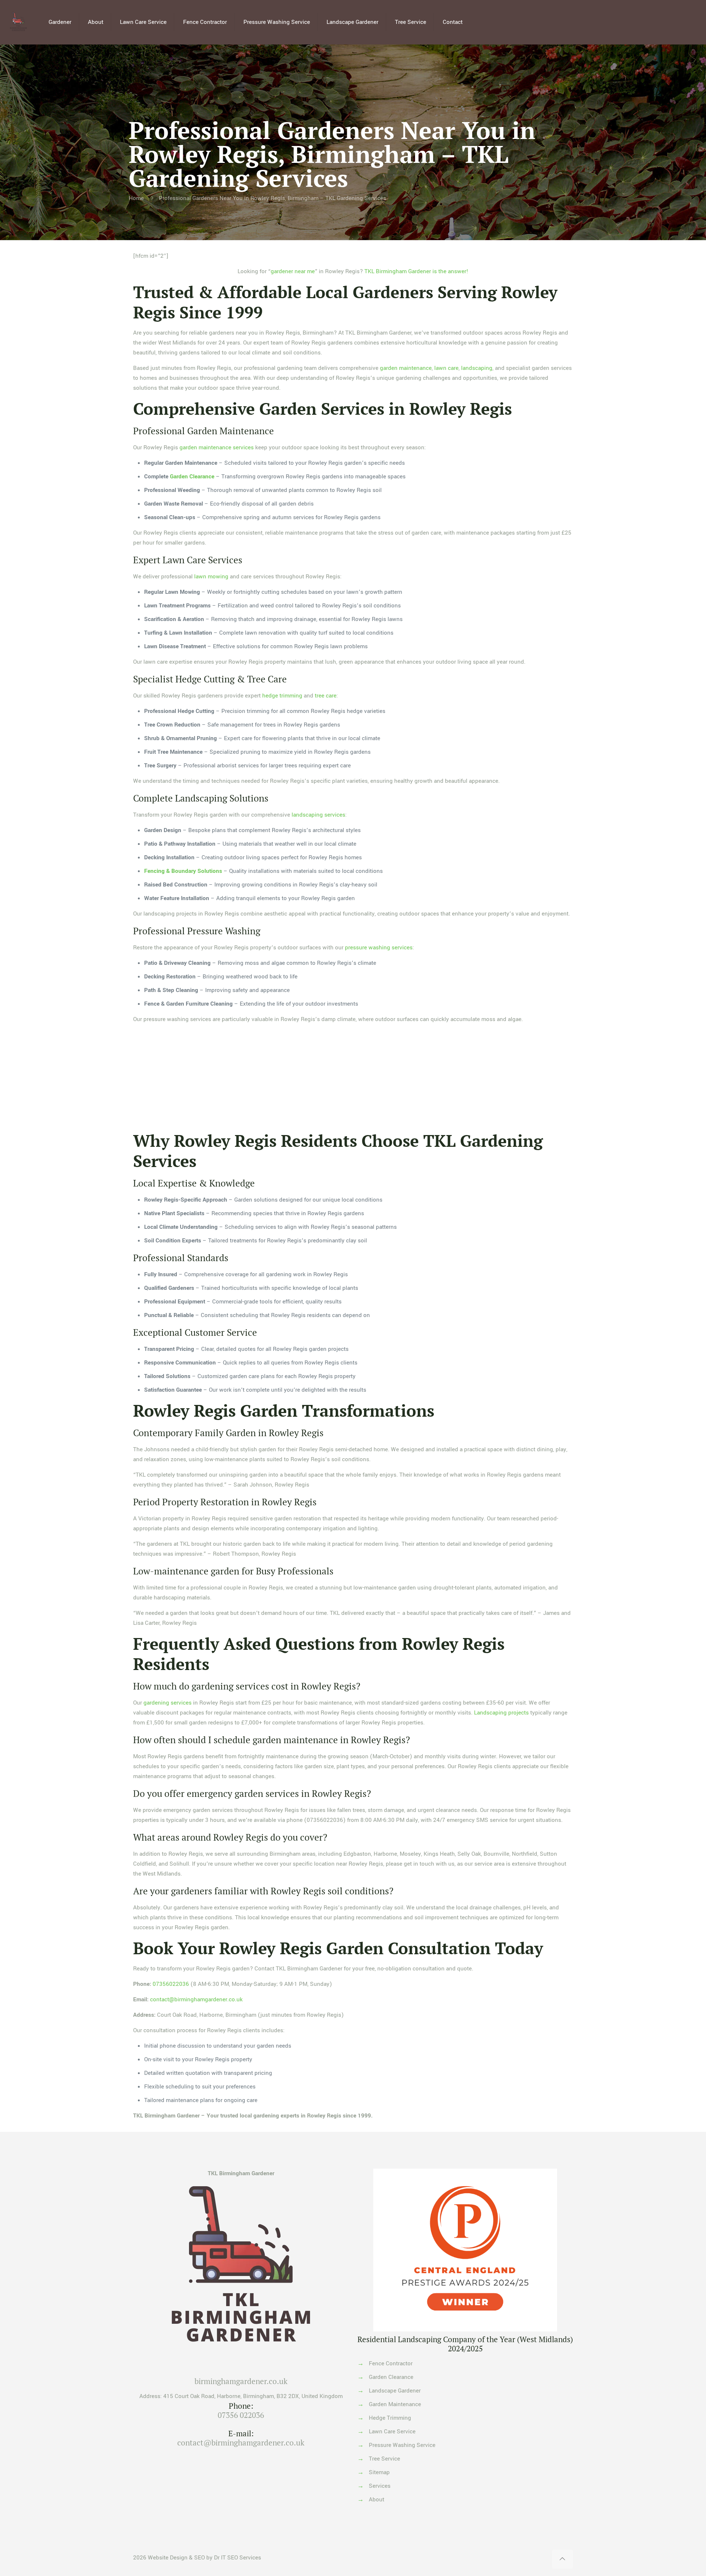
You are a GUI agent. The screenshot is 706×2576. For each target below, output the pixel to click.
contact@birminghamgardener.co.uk (196, 1999)
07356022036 (171, 1984)
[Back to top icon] (562, 2559)
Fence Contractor (391, 2363)
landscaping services (318, 815)
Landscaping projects (501, 1713)
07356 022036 (241, 2415)
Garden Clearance (192, 477)
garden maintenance (406, 368)
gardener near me (293, 271)
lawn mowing (211, 577)
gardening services (167, 1703)
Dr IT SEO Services (238, 2558)
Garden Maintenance (395, 2404)
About (377, 2500)
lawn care (446, 368)
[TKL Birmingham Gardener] (18, 22)
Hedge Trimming (390, 2418)
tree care (326, 696)
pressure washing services (379, 948)
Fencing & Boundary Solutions (183, 871)
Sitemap (379, 2472)
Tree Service (384, 2459)
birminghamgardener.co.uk (241, 2381)
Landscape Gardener (395, 2391)
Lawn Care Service (392, 2431)
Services (380, 2486)
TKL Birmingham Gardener (241, 2173)
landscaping (477, 368)
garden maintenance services (217, 447)
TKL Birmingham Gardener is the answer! (416, 271)
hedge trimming (282, 696)
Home (136, 198)
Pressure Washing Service (402, 2445)
